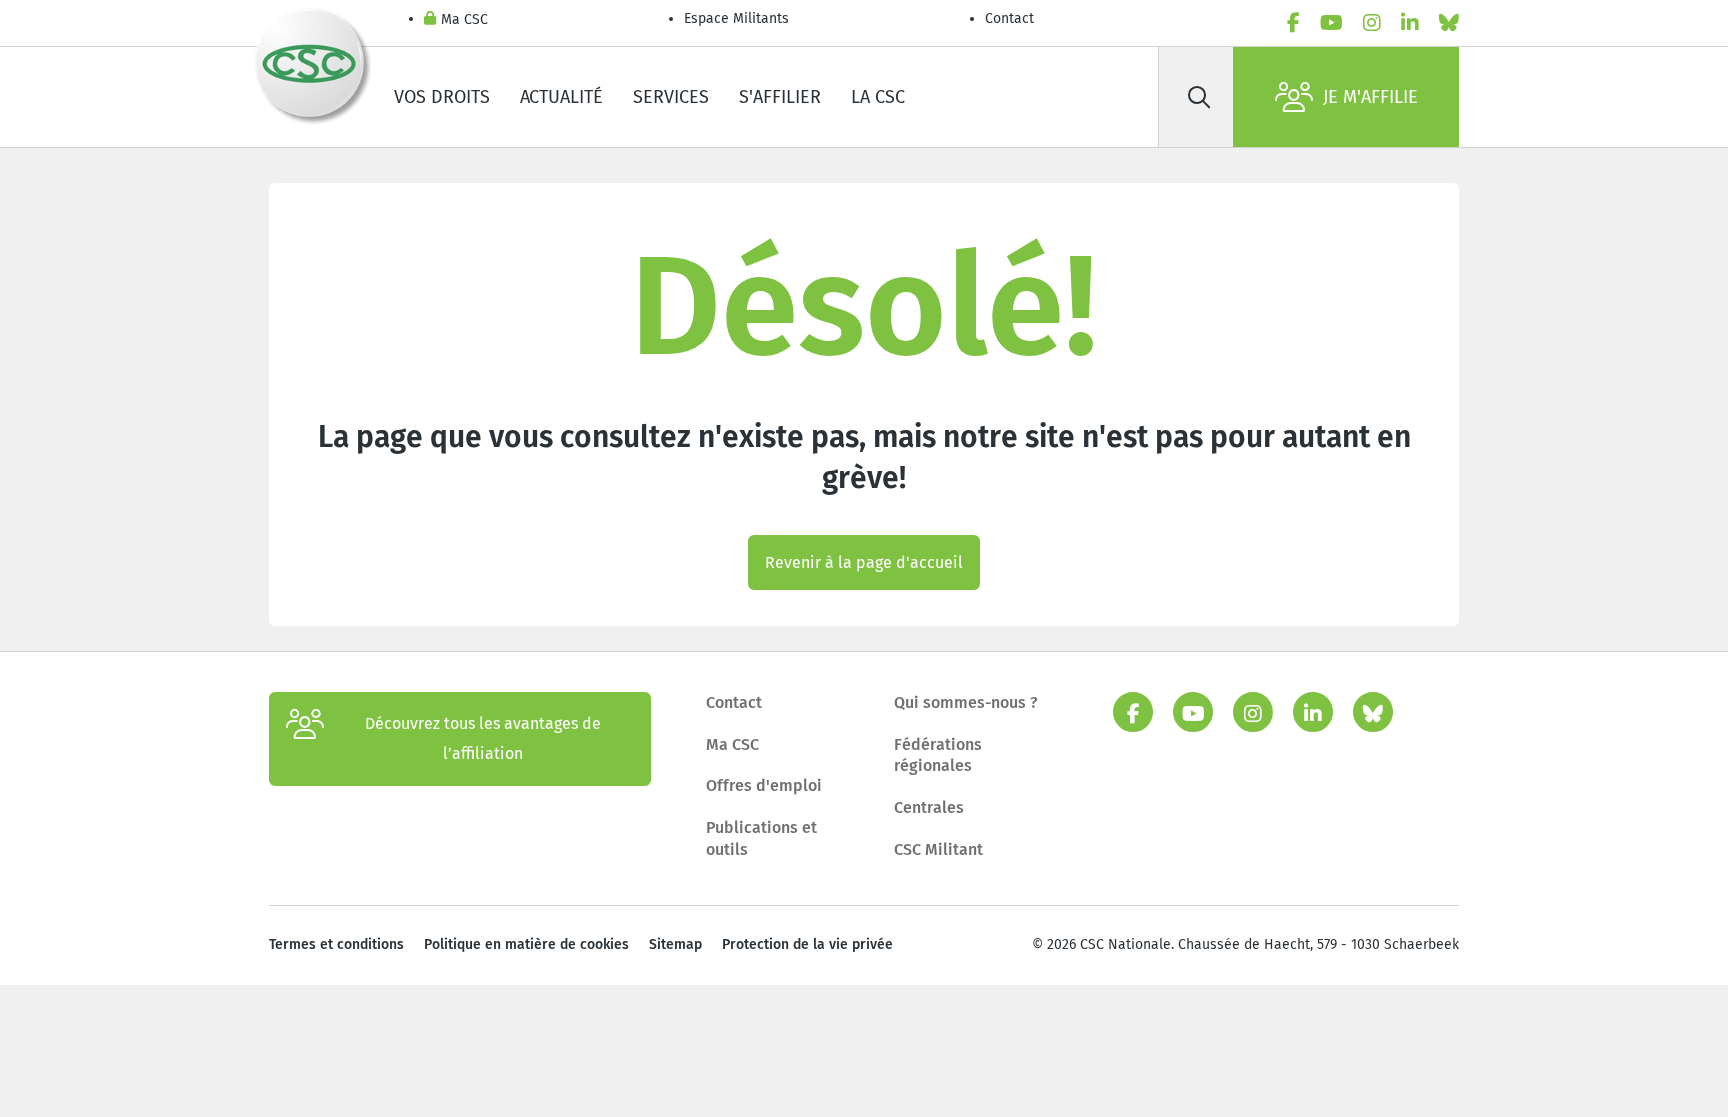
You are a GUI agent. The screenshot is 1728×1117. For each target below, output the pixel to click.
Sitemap (675, 944)
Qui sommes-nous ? (966, 702)
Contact (1009, 18)
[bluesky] (1449, 23)
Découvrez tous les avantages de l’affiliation (483, 738)
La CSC (878, 97)
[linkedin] (1410, 23)
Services (671, 97)
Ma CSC (464, 19)
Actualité (561, 97)
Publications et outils (761, 838)
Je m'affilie (1370, 97)
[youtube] (1331, 23)
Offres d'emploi (764, 785)
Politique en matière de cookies (526, 944)
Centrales (929, 807)
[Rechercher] (1199, 97)
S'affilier (780, 97)
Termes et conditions (336, 944)
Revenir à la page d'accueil (864, 562)
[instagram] (1372, 23)
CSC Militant (938, 849)
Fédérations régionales (938, 755)
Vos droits (442, 97)
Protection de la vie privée (807, 944)
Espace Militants (736, 18)
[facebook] (1293, 23)
